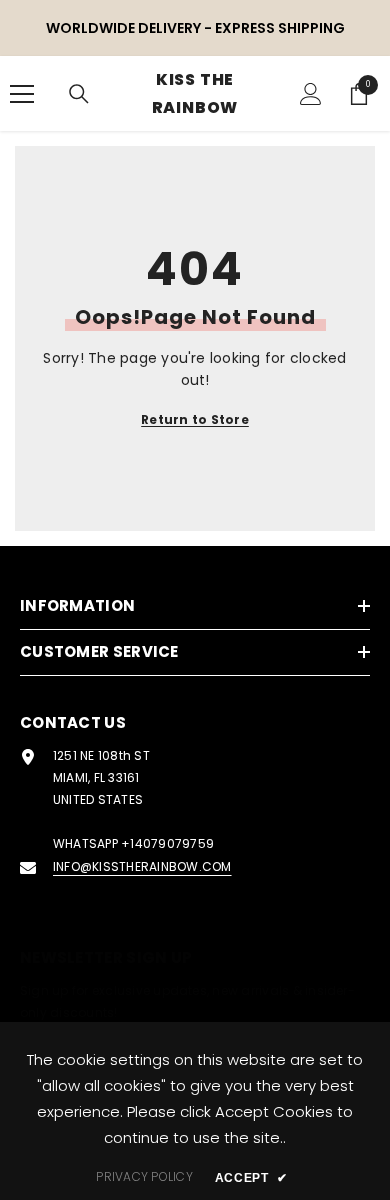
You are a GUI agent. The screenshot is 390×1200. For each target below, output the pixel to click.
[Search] (79, 94)
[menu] (22, 94)
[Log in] (311, 94)
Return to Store (195, 419)
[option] (195, 28)
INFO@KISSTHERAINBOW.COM (142, 866)
